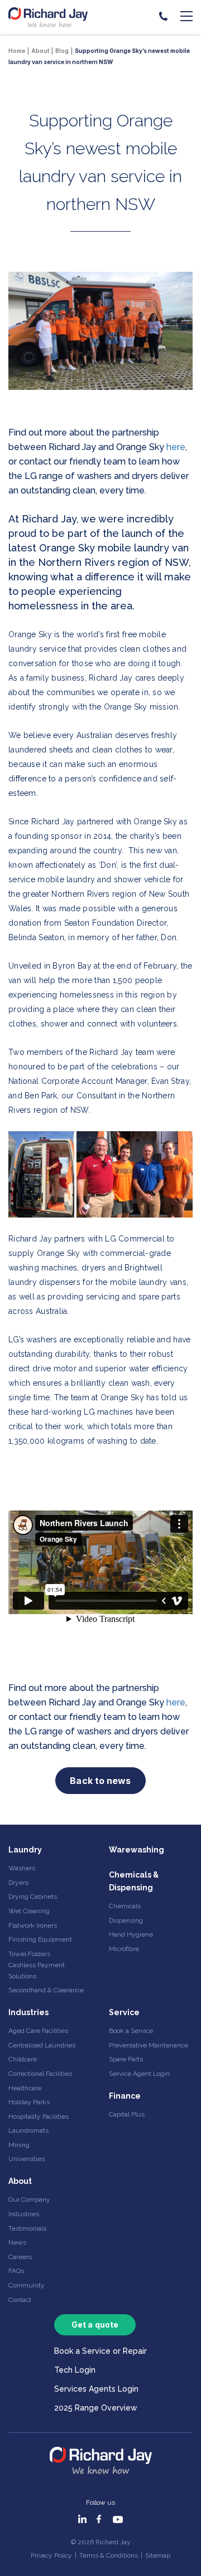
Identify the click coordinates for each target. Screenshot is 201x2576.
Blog (62, 51)
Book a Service (131, 2031)
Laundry (25, 1850)
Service (124, 2012)
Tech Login (75, 2370)
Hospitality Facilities (39, 2116)
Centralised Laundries (42, 2045)
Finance (125, 2096)
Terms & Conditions (109, 2555)
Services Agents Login (96, 2389)
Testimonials (27, 2228)
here (176, 447)
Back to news (100, 1781)
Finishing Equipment (40, 1939)
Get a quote (95, 2325)
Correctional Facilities (40, 2074)
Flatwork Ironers (33, 1925)
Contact (20, 2300)
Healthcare (25, 2088)
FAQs (16, 2271)
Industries (28, 2012)
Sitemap (158, 2555)
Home (17, 51)
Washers (22, 1868)
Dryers (18, 1883)
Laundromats (28, 2130)
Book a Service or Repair (100, 2351)
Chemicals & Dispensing (134, 1881)
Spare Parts (126, 2059)
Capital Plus (127, 2114)
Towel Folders (29, 1954)
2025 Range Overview (96, 2408)
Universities (27, 2159)
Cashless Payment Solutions (37, 1970)
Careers (20, 2257)
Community (27, 2285)
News (17, 2242)
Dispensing (126, 1920)
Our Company (29, 2199)
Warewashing (137, 1850)
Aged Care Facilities (38, 2031)
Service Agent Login (139, 2074)
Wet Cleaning (29, 1911)
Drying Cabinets (33, 1896)
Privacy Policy (51, 2555)
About (20, 2181)
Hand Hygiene (131, 1934)
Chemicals (125, 1906)
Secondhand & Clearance (46, 1990)
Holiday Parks (29, 2102)
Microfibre (124, 1949)
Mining (19, 2145)
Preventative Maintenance (149, 2045)
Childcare (23, 2059)
